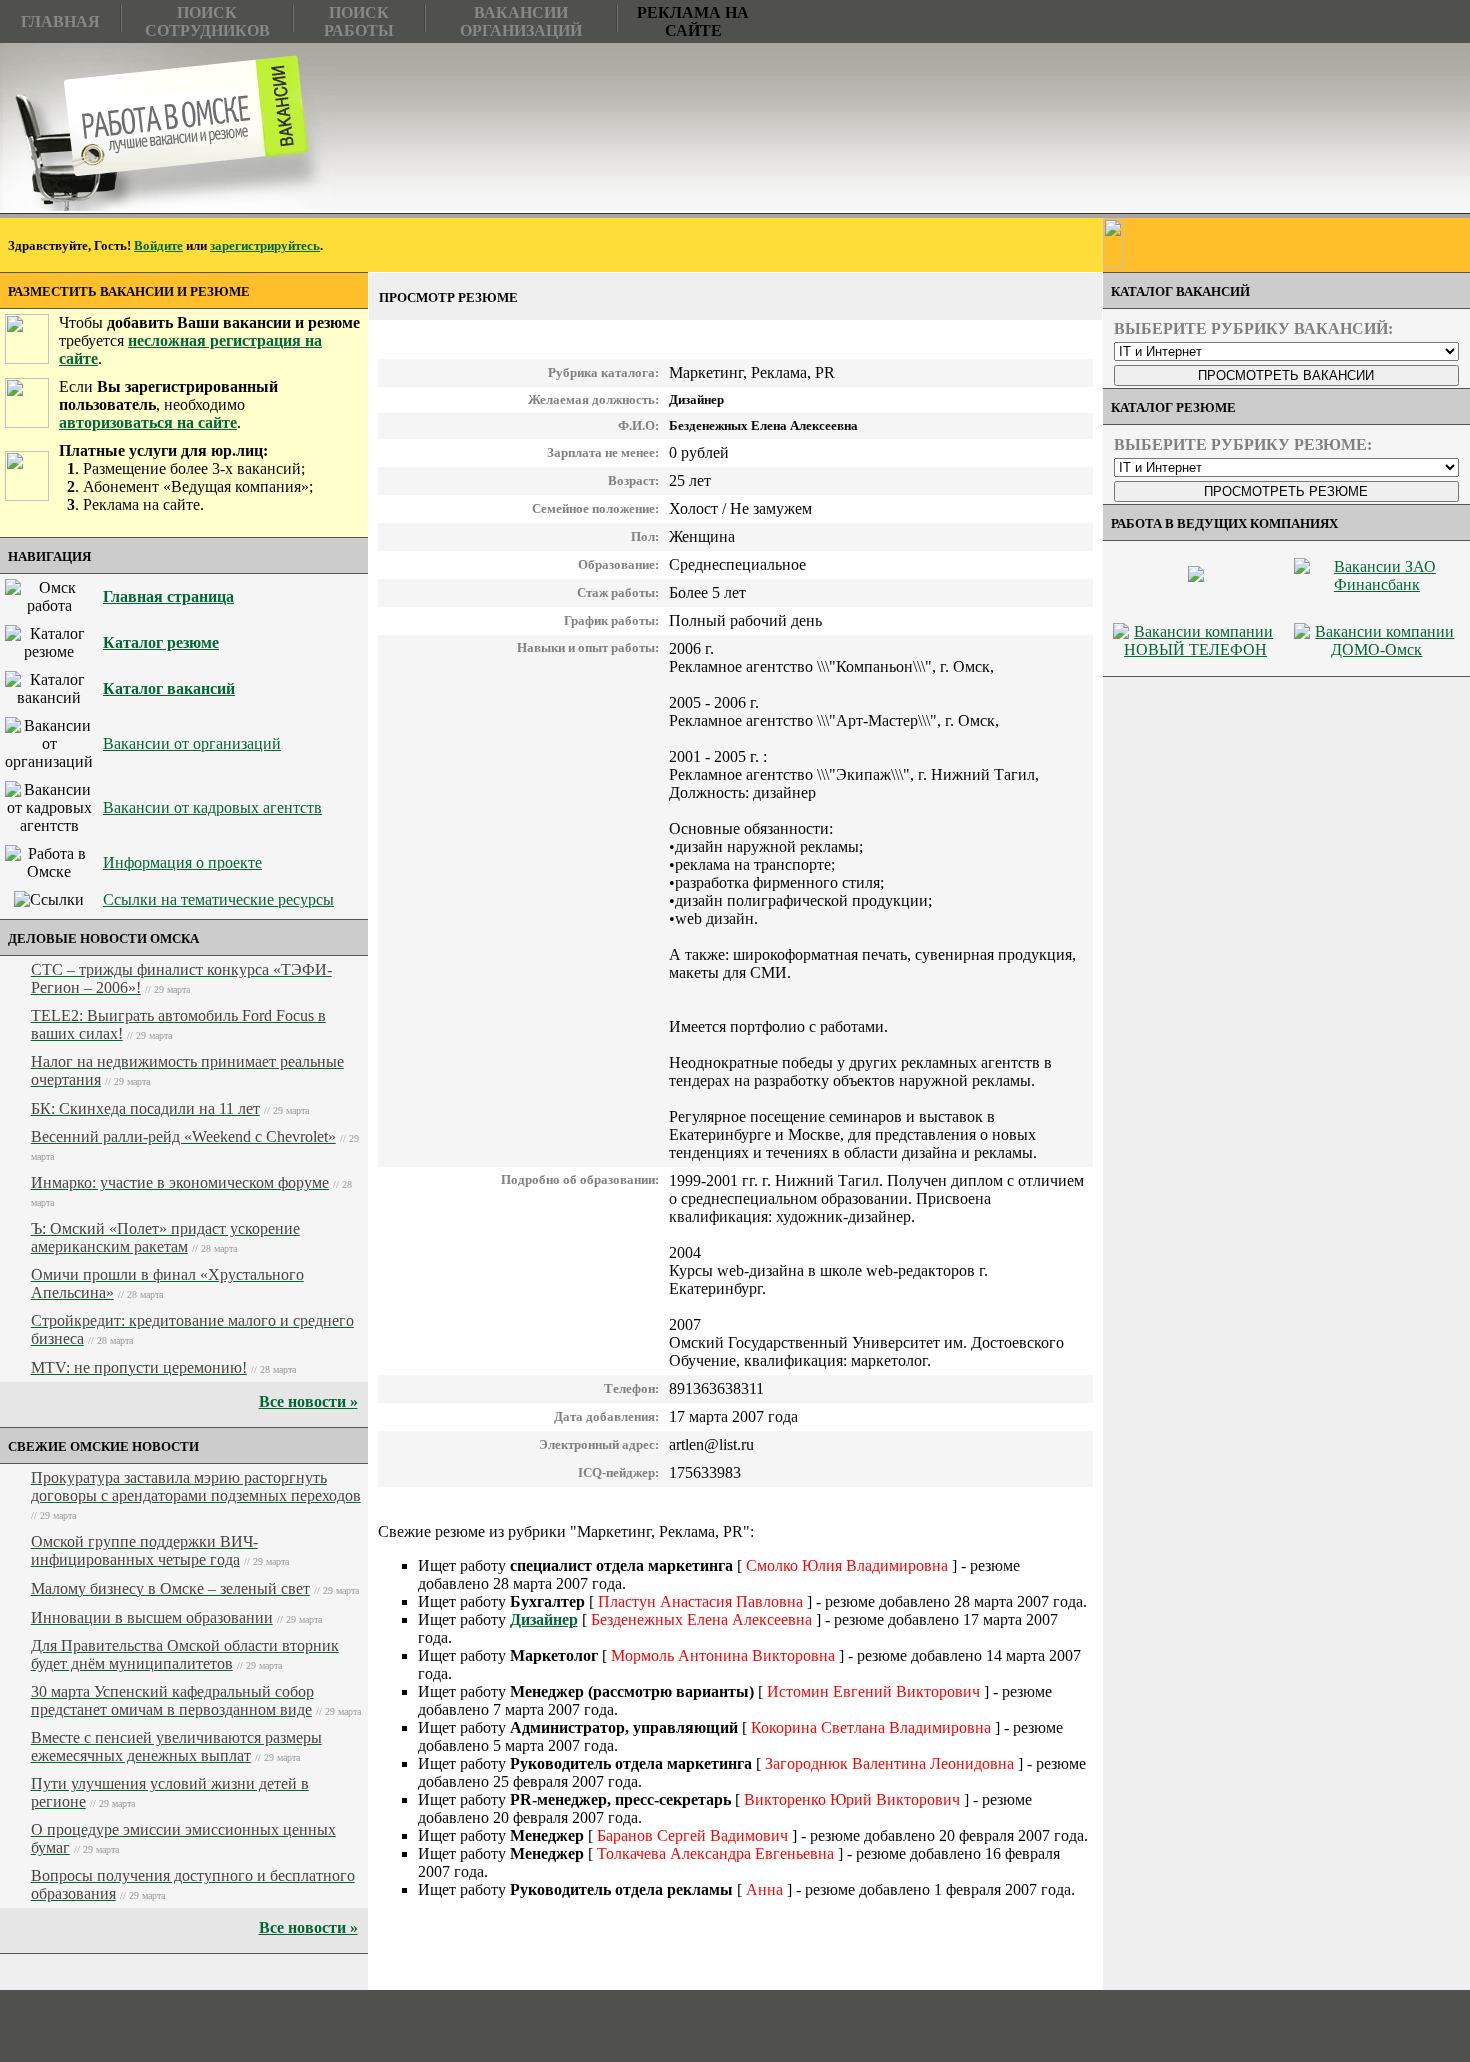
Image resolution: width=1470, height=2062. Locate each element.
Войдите (158, 245)
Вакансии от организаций (192, 743)
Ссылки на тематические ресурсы (218, 899)
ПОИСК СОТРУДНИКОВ (207, 21)
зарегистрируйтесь (265, 245)
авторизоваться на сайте (148, 422)
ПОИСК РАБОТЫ (359, 21)
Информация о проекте (182, 862)
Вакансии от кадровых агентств (212, 807)
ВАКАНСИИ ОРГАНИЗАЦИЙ (521, 21)
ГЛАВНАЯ (60, 21)
